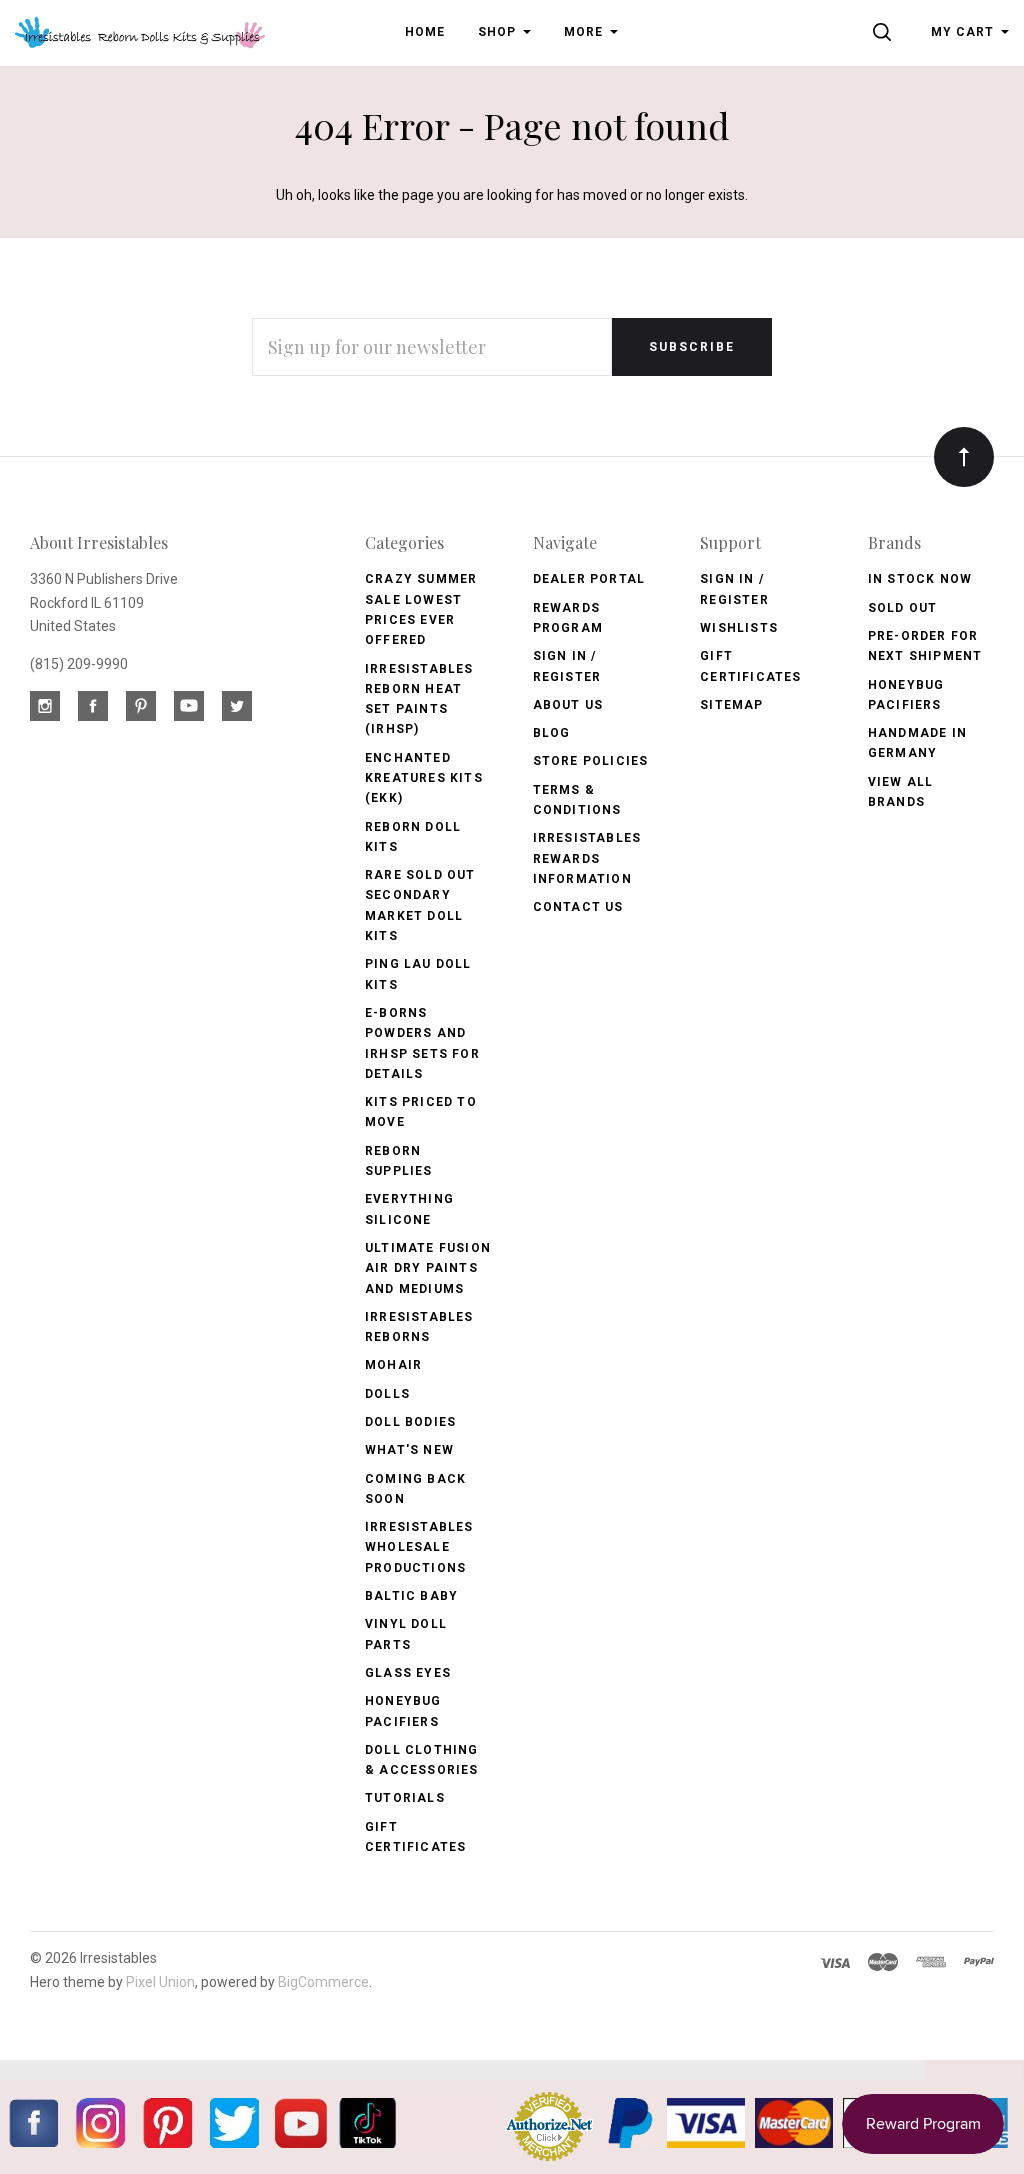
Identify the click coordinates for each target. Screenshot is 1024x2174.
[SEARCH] (885, 32)
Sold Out (903, 608)
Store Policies (591, 761)
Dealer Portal (589, 579)
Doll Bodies (410, 1422)
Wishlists (739, 628)
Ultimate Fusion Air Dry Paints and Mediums (428, 1268)
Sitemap (731, 705)
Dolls (387, 1394)
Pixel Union (160, 1982)
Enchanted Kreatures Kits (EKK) (424, 778)
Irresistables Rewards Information (587, 858)
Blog (552, 733)
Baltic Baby (411, 1596)
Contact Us (578, 907)
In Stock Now (920, 579)
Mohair (393, 1365)
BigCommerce (323, 1982)
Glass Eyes (408, 1673)
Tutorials (405, 1798)
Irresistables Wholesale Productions (419, 1547)
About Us (568, 705)
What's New (409, 1450)
